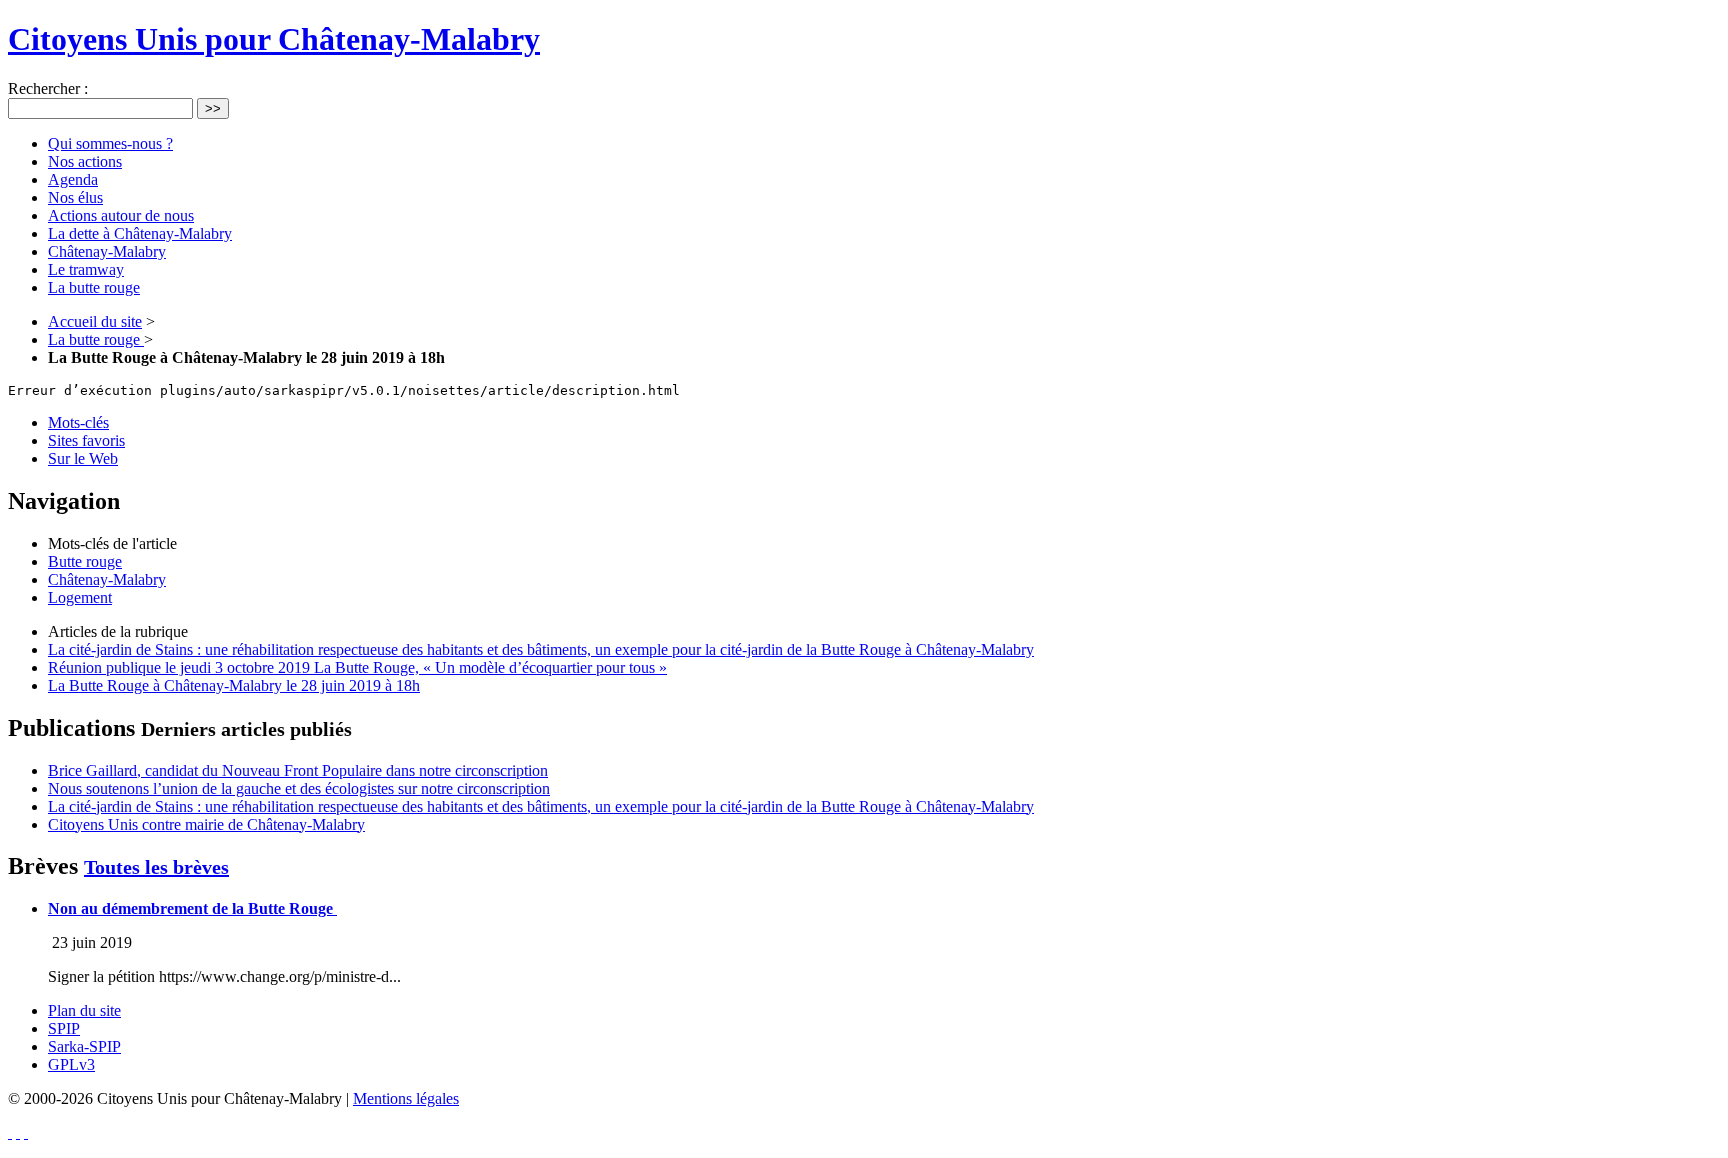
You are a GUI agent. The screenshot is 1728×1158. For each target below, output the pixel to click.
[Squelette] (18, 1132)
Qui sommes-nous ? (110, 143)
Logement (80, 597)
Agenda (73, 179)
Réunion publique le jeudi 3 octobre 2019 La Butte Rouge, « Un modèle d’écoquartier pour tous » (357, 667)
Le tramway (86, 269)
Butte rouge (85, 561)
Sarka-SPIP (84, 1046)
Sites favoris (86, 440)
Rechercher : (48, 88)
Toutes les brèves (156, 867)
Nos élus (75, 197)
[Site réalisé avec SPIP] (26, 1132)
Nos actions (85, 161)
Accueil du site (95, 321)
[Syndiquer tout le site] (10, 1132)
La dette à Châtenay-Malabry (140, 233)
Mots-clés (78, 422)
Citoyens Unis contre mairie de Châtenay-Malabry (206, 824)
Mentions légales (406, 1098)
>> (213, 108)
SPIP (64, 1028)
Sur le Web (83, 458)
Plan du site (84, 1010)
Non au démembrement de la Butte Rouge (192, 908)
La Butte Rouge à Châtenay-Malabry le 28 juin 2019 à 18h (234, 685)
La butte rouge (94, 287)
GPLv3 (71, 1064)
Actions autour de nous (121, 215)
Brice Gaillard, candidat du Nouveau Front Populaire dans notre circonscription (298, 770)
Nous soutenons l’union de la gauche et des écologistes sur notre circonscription (299, 788)
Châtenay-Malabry (107, 251)
